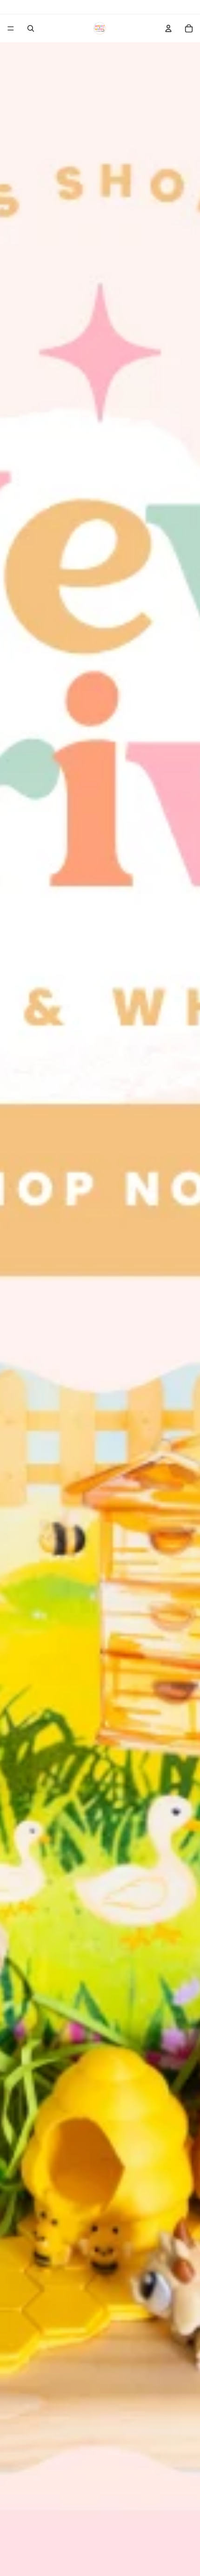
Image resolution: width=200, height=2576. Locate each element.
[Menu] (11, 28)
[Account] (168, 28)
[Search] (31, 28)
